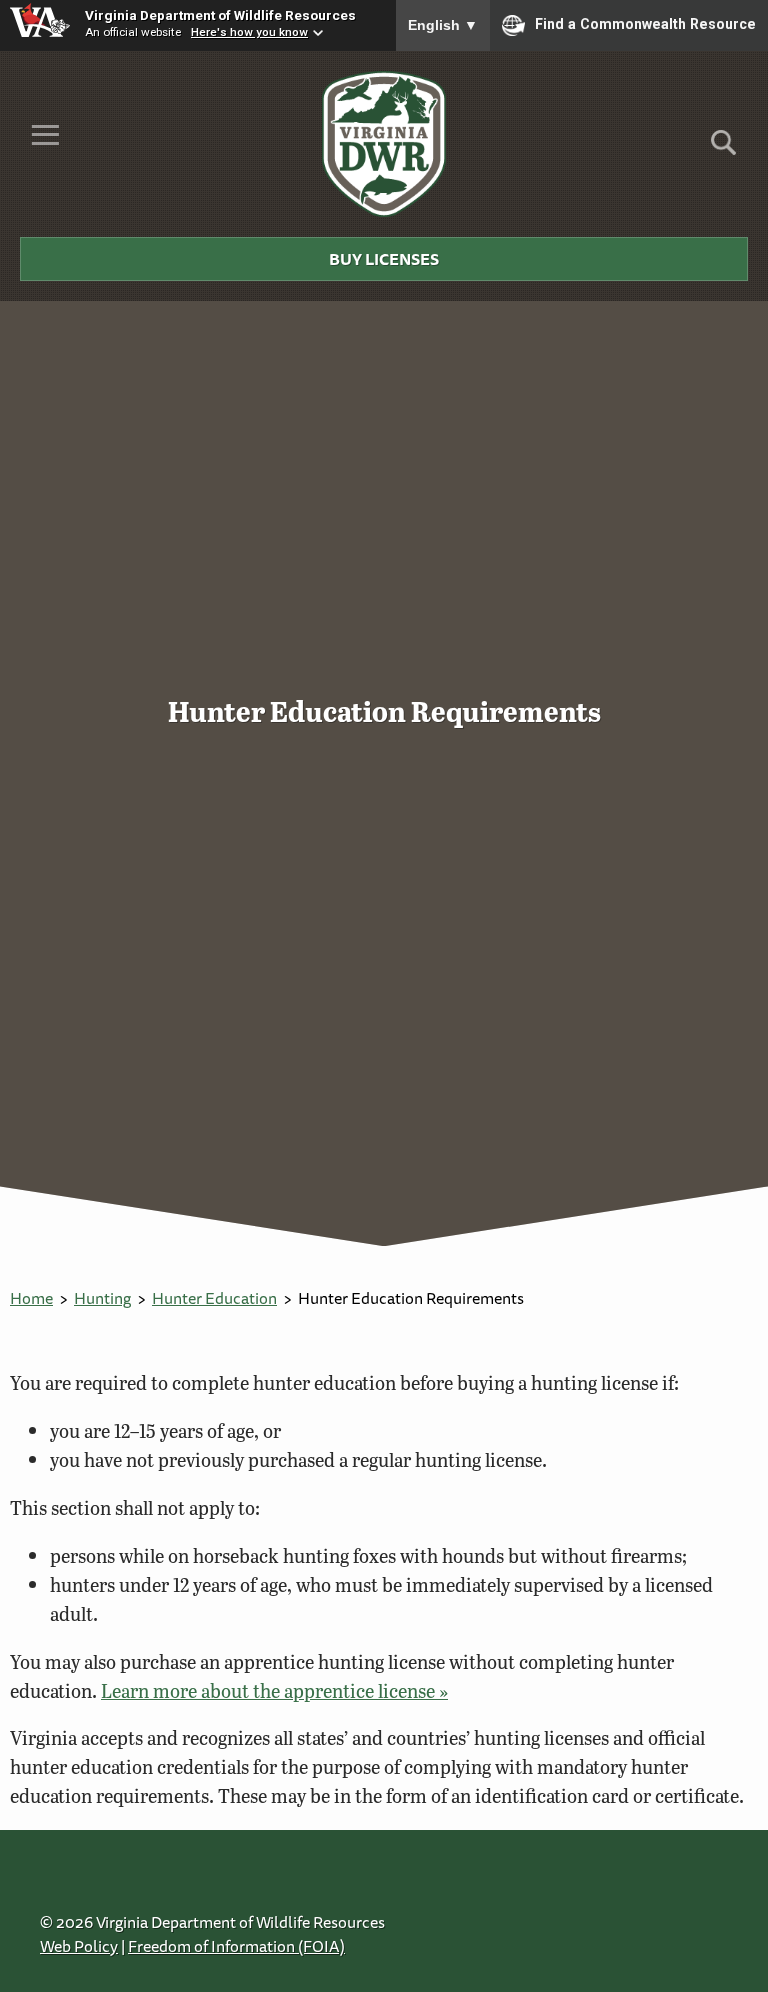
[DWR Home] (384, 144)
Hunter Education (214, 1298)
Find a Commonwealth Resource (645, 24)
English (443, 25)
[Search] (723, 149)
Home (31, 1298)
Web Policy (79, 1946)
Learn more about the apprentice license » (274, 1690)
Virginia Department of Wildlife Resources (220, 15)
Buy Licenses (384, 259)
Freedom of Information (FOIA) (236, 1946)
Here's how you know (249, 32)
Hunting (102, 1298)
